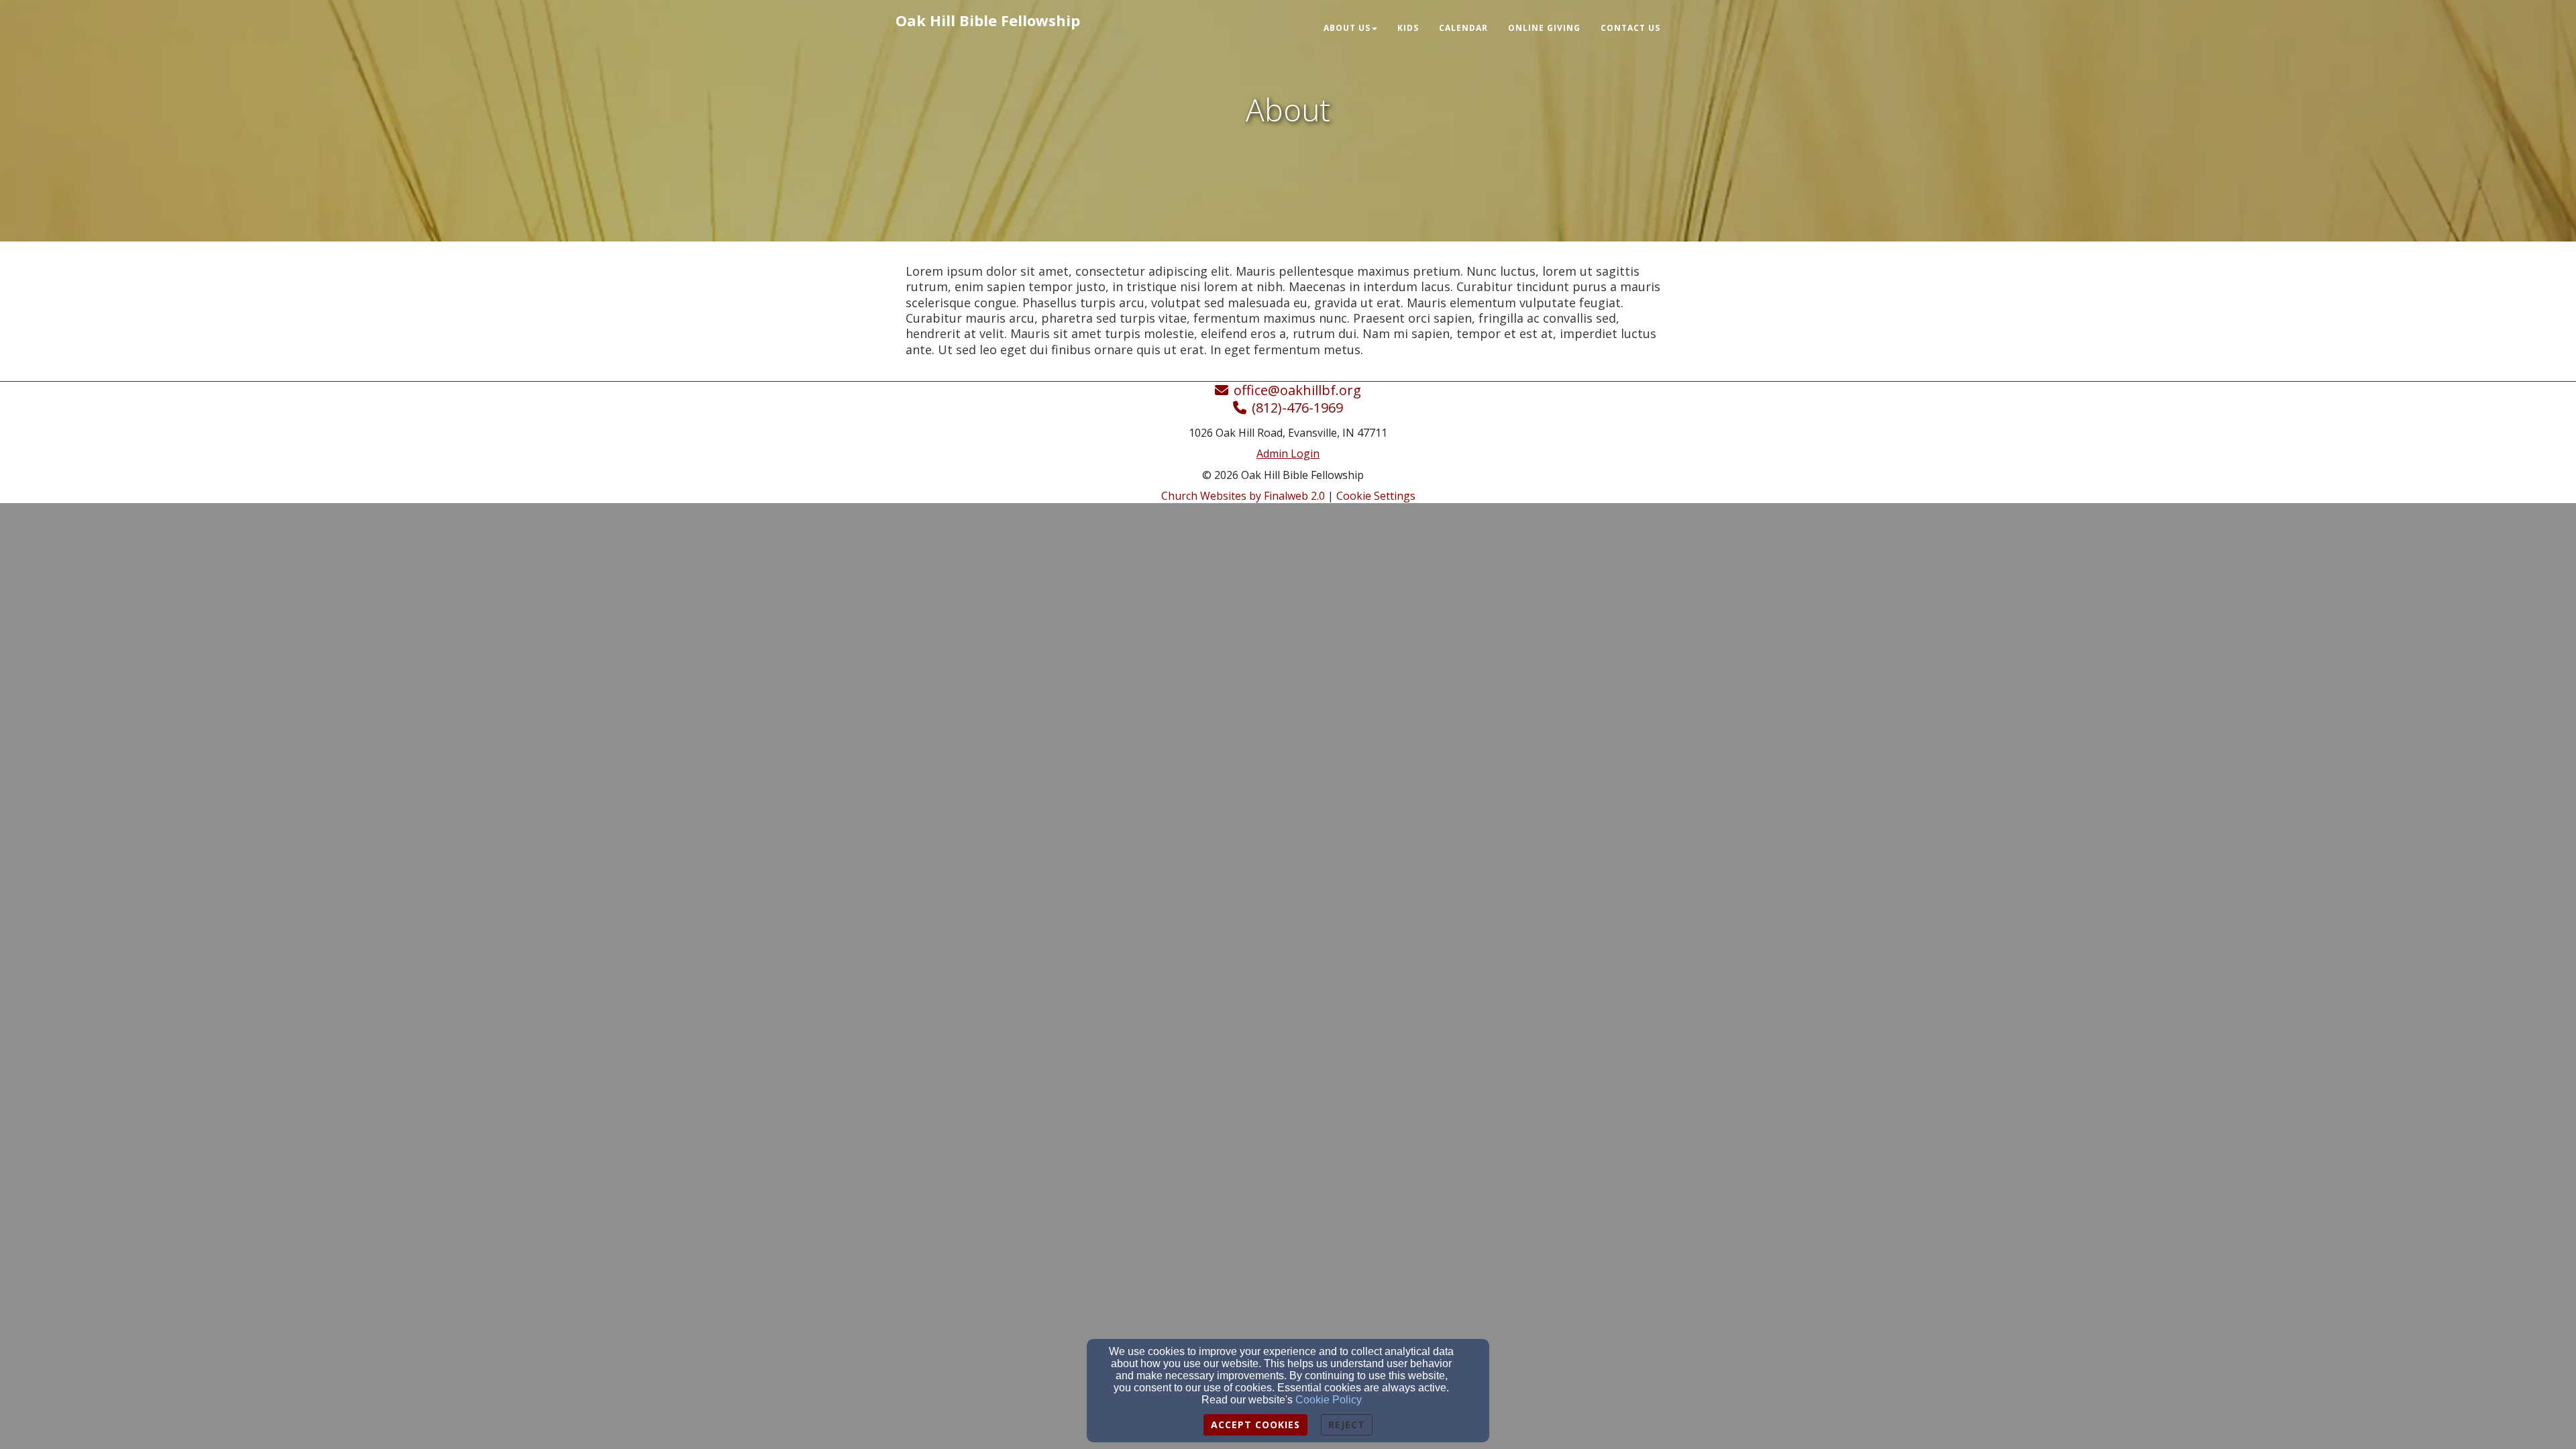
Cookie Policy (1329, 1400)
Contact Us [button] (1630, 28)
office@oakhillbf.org (1297, 390)
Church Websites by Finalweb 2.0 (1243, 496)
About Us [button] (1347, 28)
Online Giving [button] (1544, 28)
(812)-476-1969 (1297, 408)
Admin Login (1288, 453)
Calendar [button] (1463, 28)
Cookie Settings (1376, 496)
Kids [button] (1408, 28)
